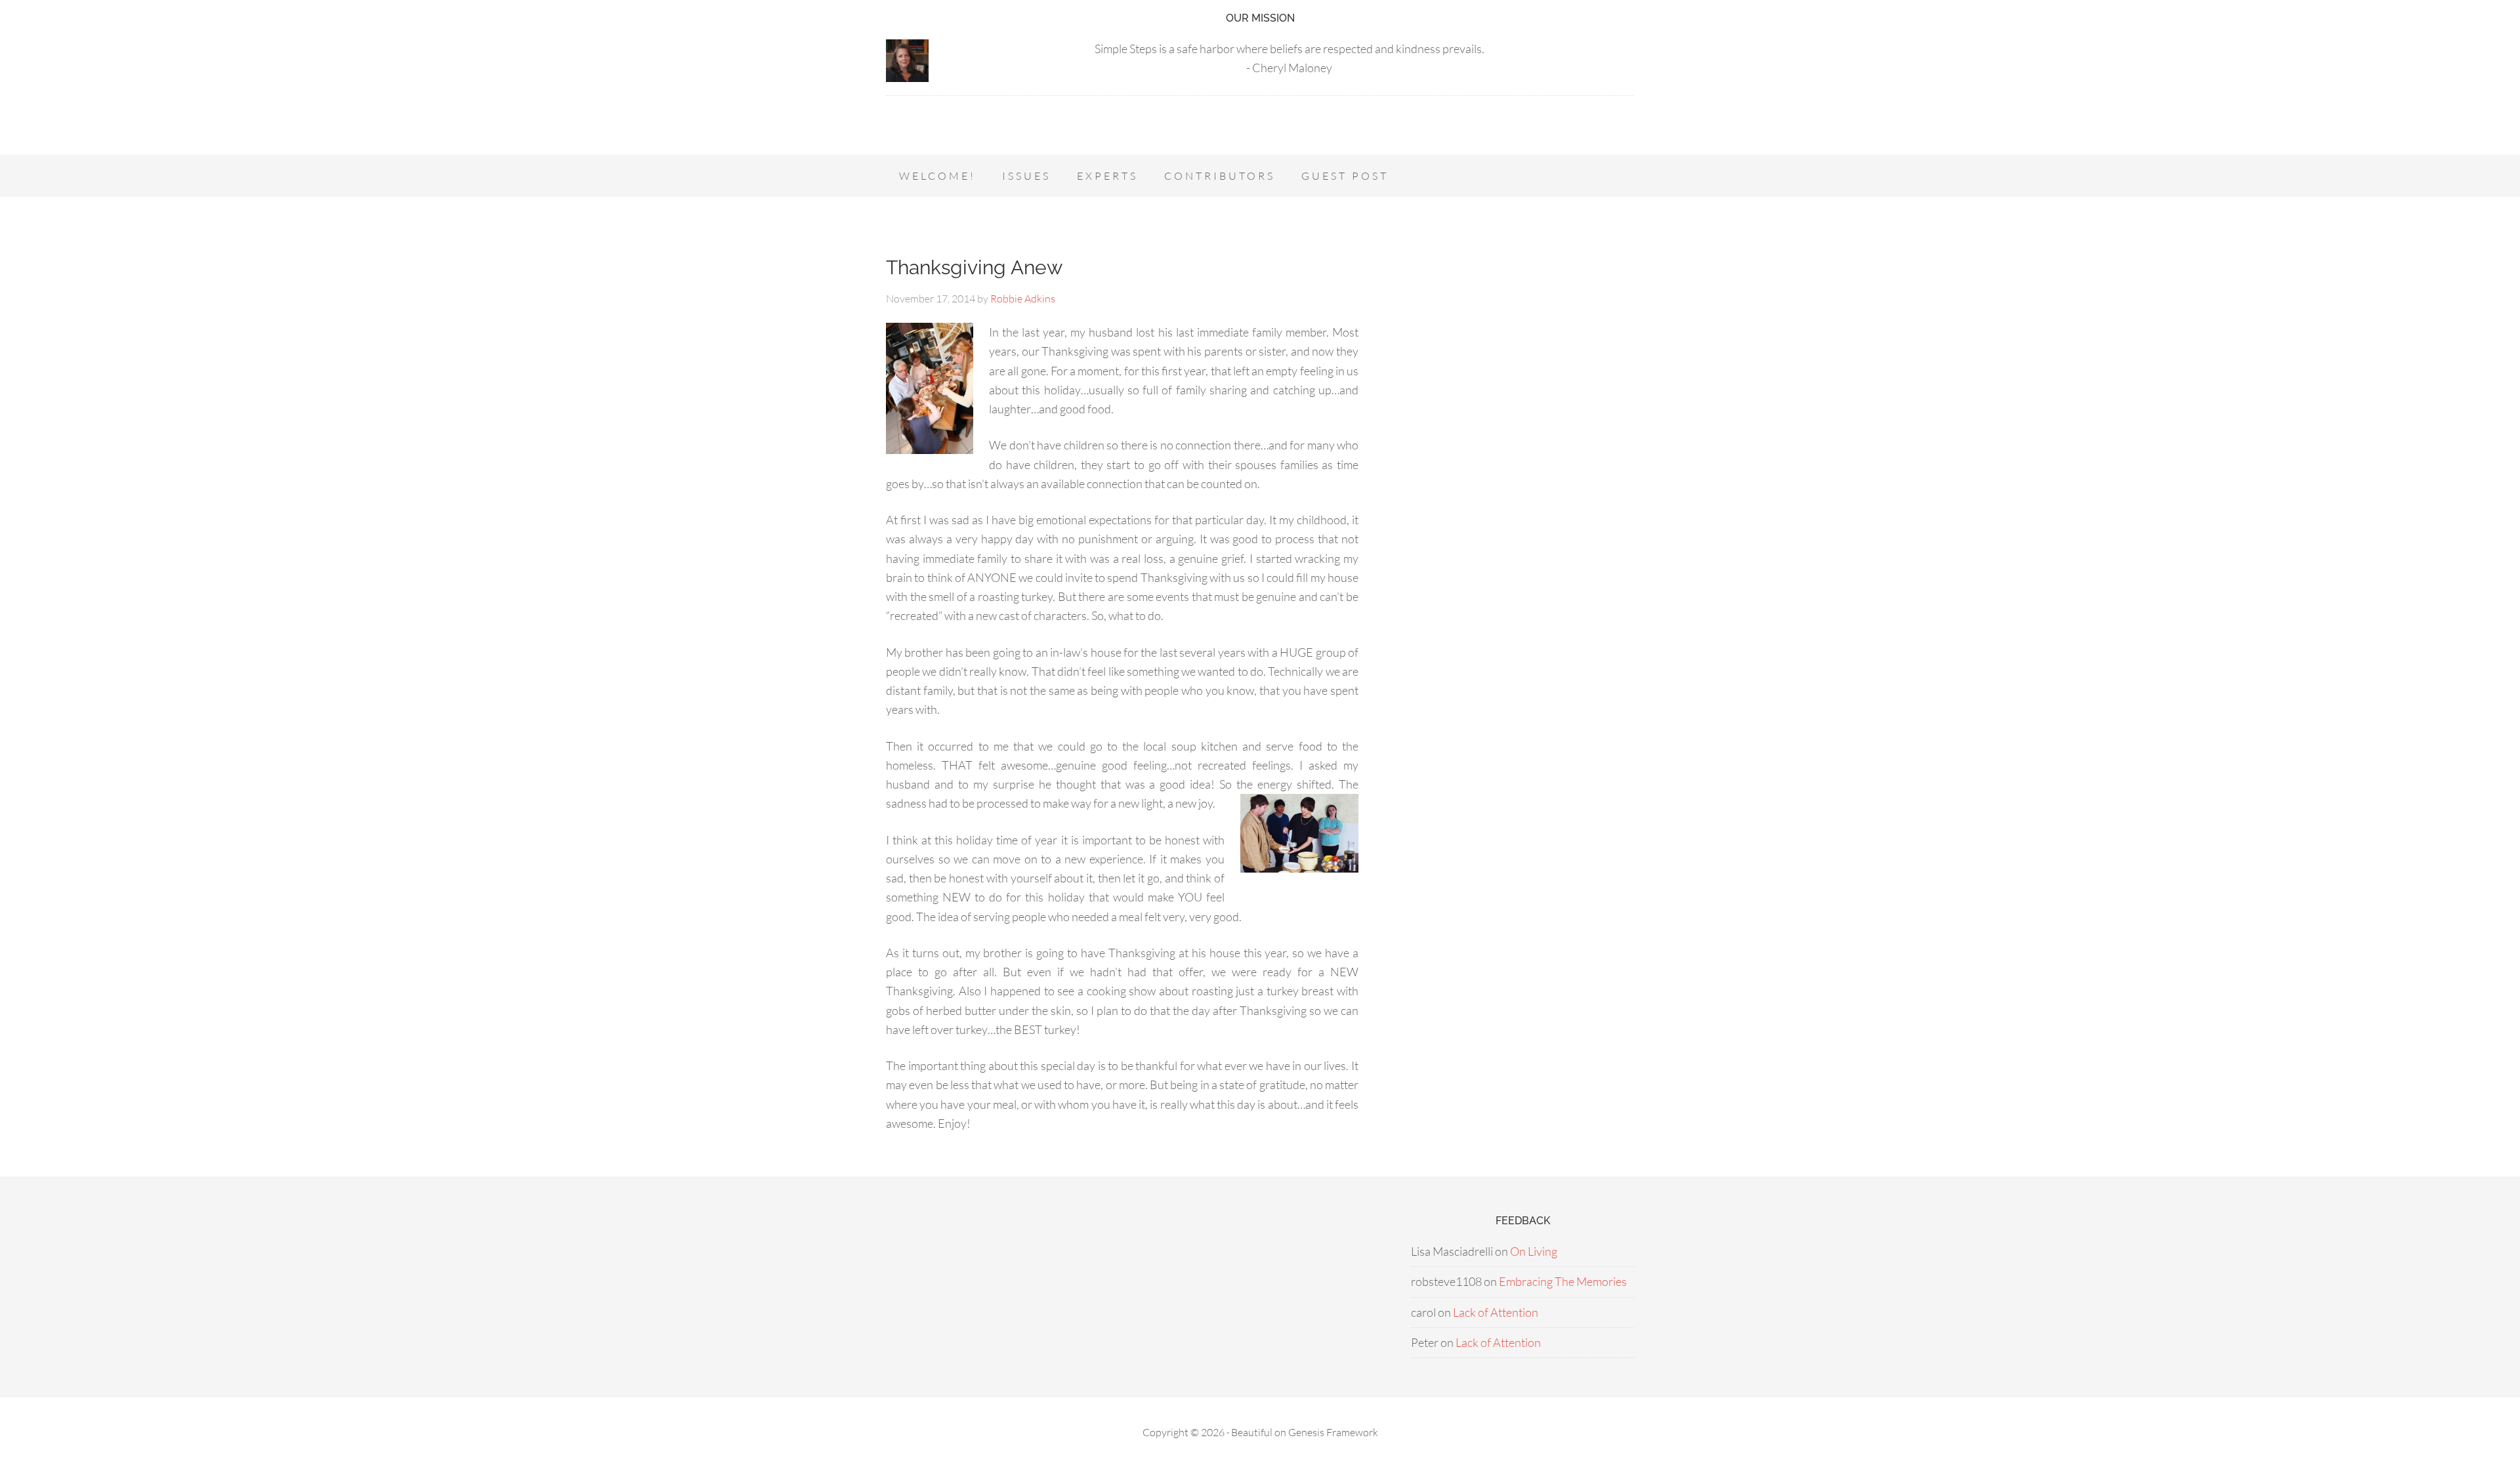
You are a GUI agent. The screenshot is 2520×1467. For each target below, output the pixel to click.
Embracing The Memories (1563, 1281)
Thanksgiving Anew (974, 267)
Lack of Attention (1496, 1312)
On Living (1534, 1251)
